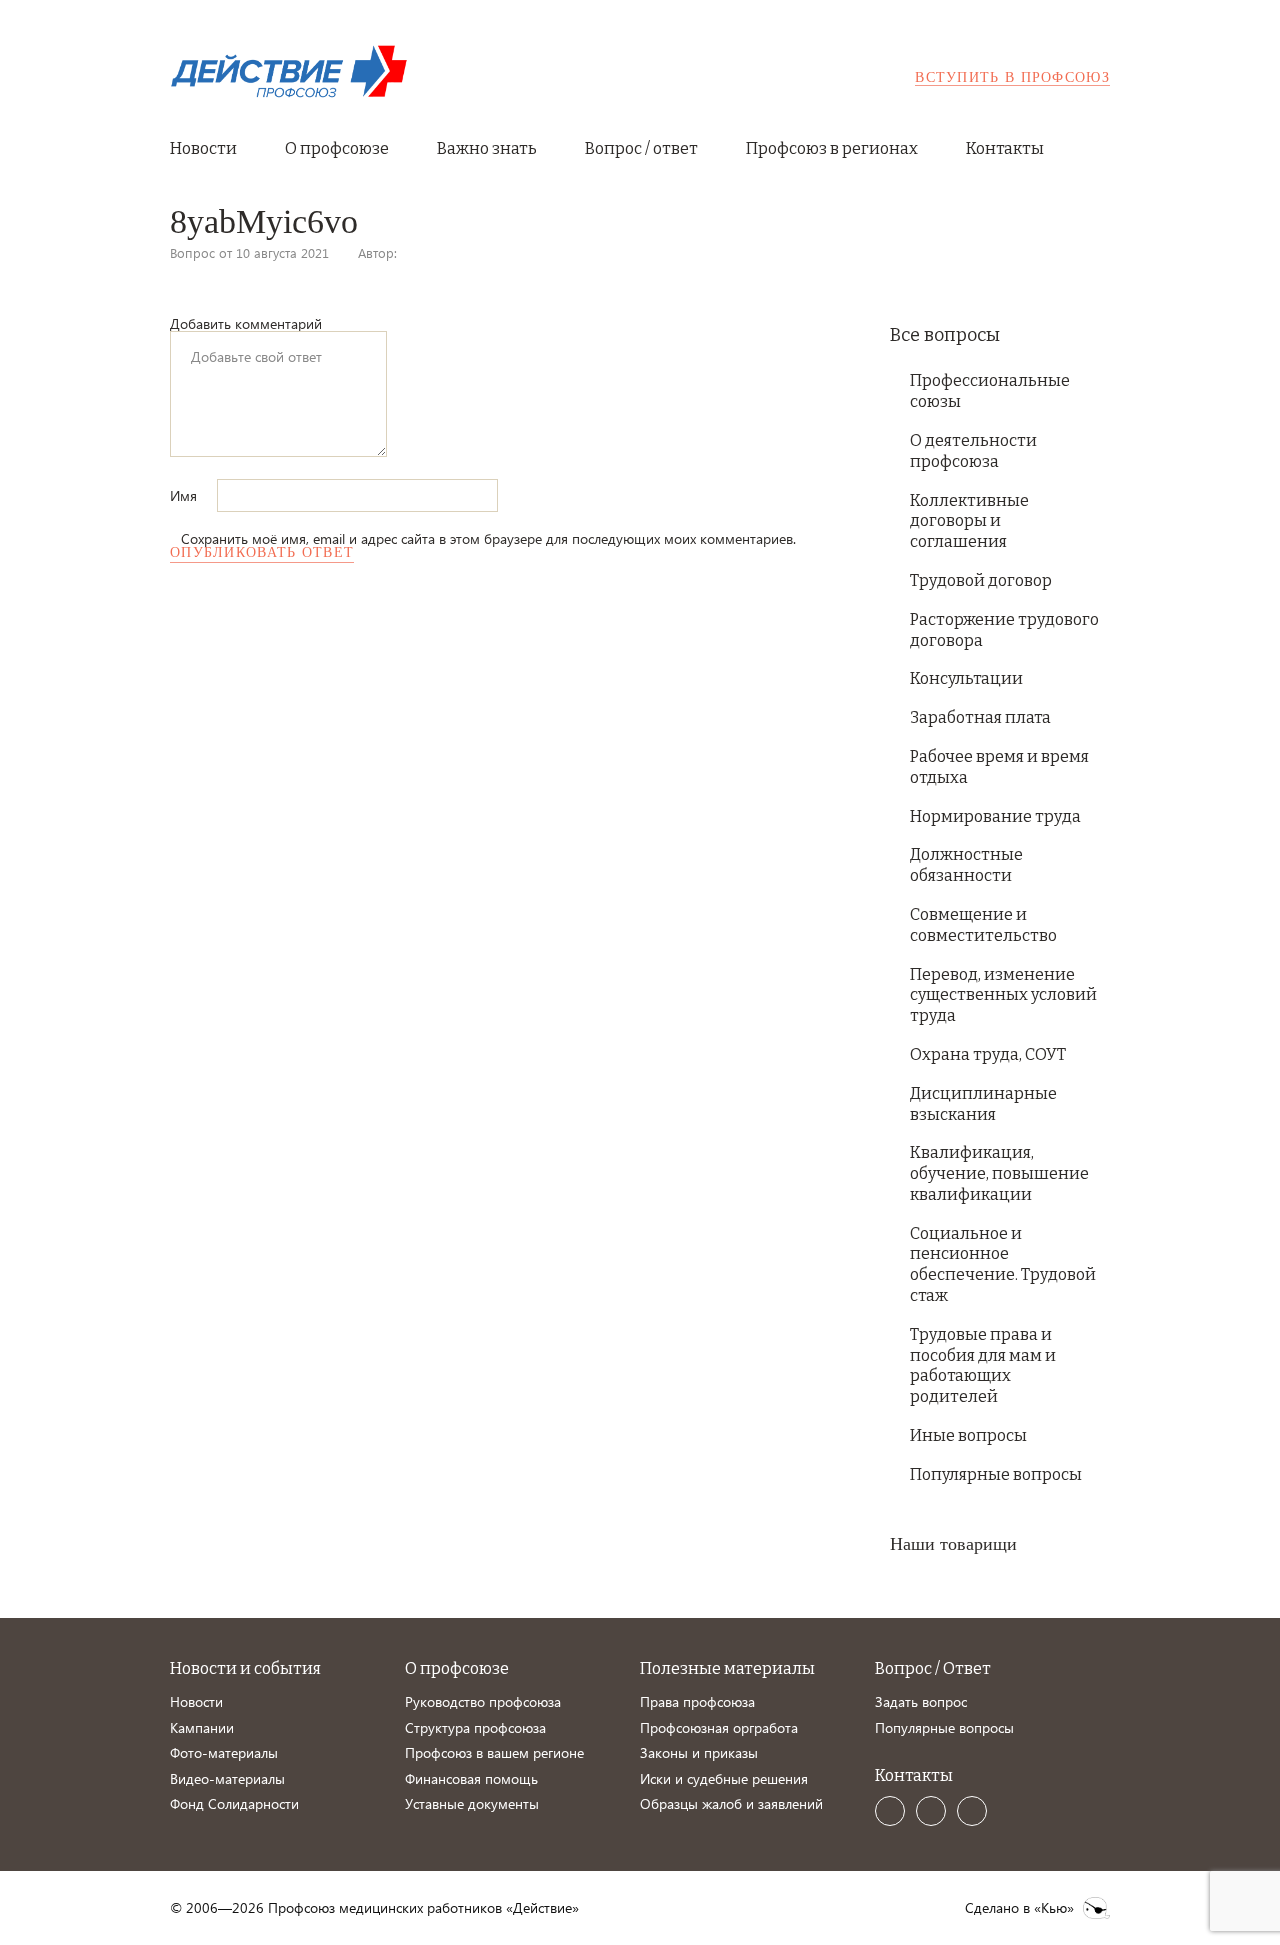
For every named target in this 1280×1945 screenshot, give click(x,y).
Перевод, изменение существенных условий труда (1003, 995)
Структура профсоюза (475, 1727)
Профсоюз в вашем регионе (494, 1752)
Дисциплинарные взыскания (983, 1104)
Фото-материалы (224, 1752)
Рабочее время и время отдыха (999, 767)
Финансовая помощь (471, 1778)
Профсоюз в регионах (832, 148)
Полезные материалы (727, 1668)
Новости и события (245, 1668)
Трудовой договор (981, 580)
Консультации (966, 678)
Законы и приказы (699, 1752)
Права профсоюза (697, 1701)
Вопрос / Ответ (933, 1668)
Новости (203, 148)
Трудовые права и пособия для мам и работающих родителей (983, 1365)
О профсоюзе (337, 148)
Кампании (202, 1727)
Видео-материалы (227, 1778)
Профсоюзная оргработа (719, 1727)
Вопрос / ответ (641, 148)
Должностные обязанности (966, 865)
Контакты (1005, 148)
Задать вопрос (921, 1701)
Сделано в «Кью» (1019, 1908)
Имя (185, 495)
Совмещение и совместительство (983, 925)
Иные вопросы (968, 1435)
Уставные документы (472, 1803)
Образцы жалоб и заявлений (731, 1803)
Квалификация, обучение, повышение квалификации (999, 1173)
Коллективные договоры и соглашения (969, 521)
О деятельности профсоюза (973, 451)
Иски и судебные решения (724, 1778)
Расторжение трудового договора (1004, 630)
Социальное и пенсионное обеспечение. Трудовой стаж (1003, 1264)
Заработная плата (980, 717)
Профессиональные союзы (990, 391)
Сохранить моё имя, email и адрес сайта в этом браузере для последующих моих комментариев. (488, 538)
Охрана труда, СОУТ (988, 1054)
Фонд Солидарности (234, 1803)
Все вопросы (945, 335)
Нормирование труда (995, 816)
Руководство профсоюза (483, 1701)
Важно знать (487, 148)
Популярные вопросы (996, 1474)
